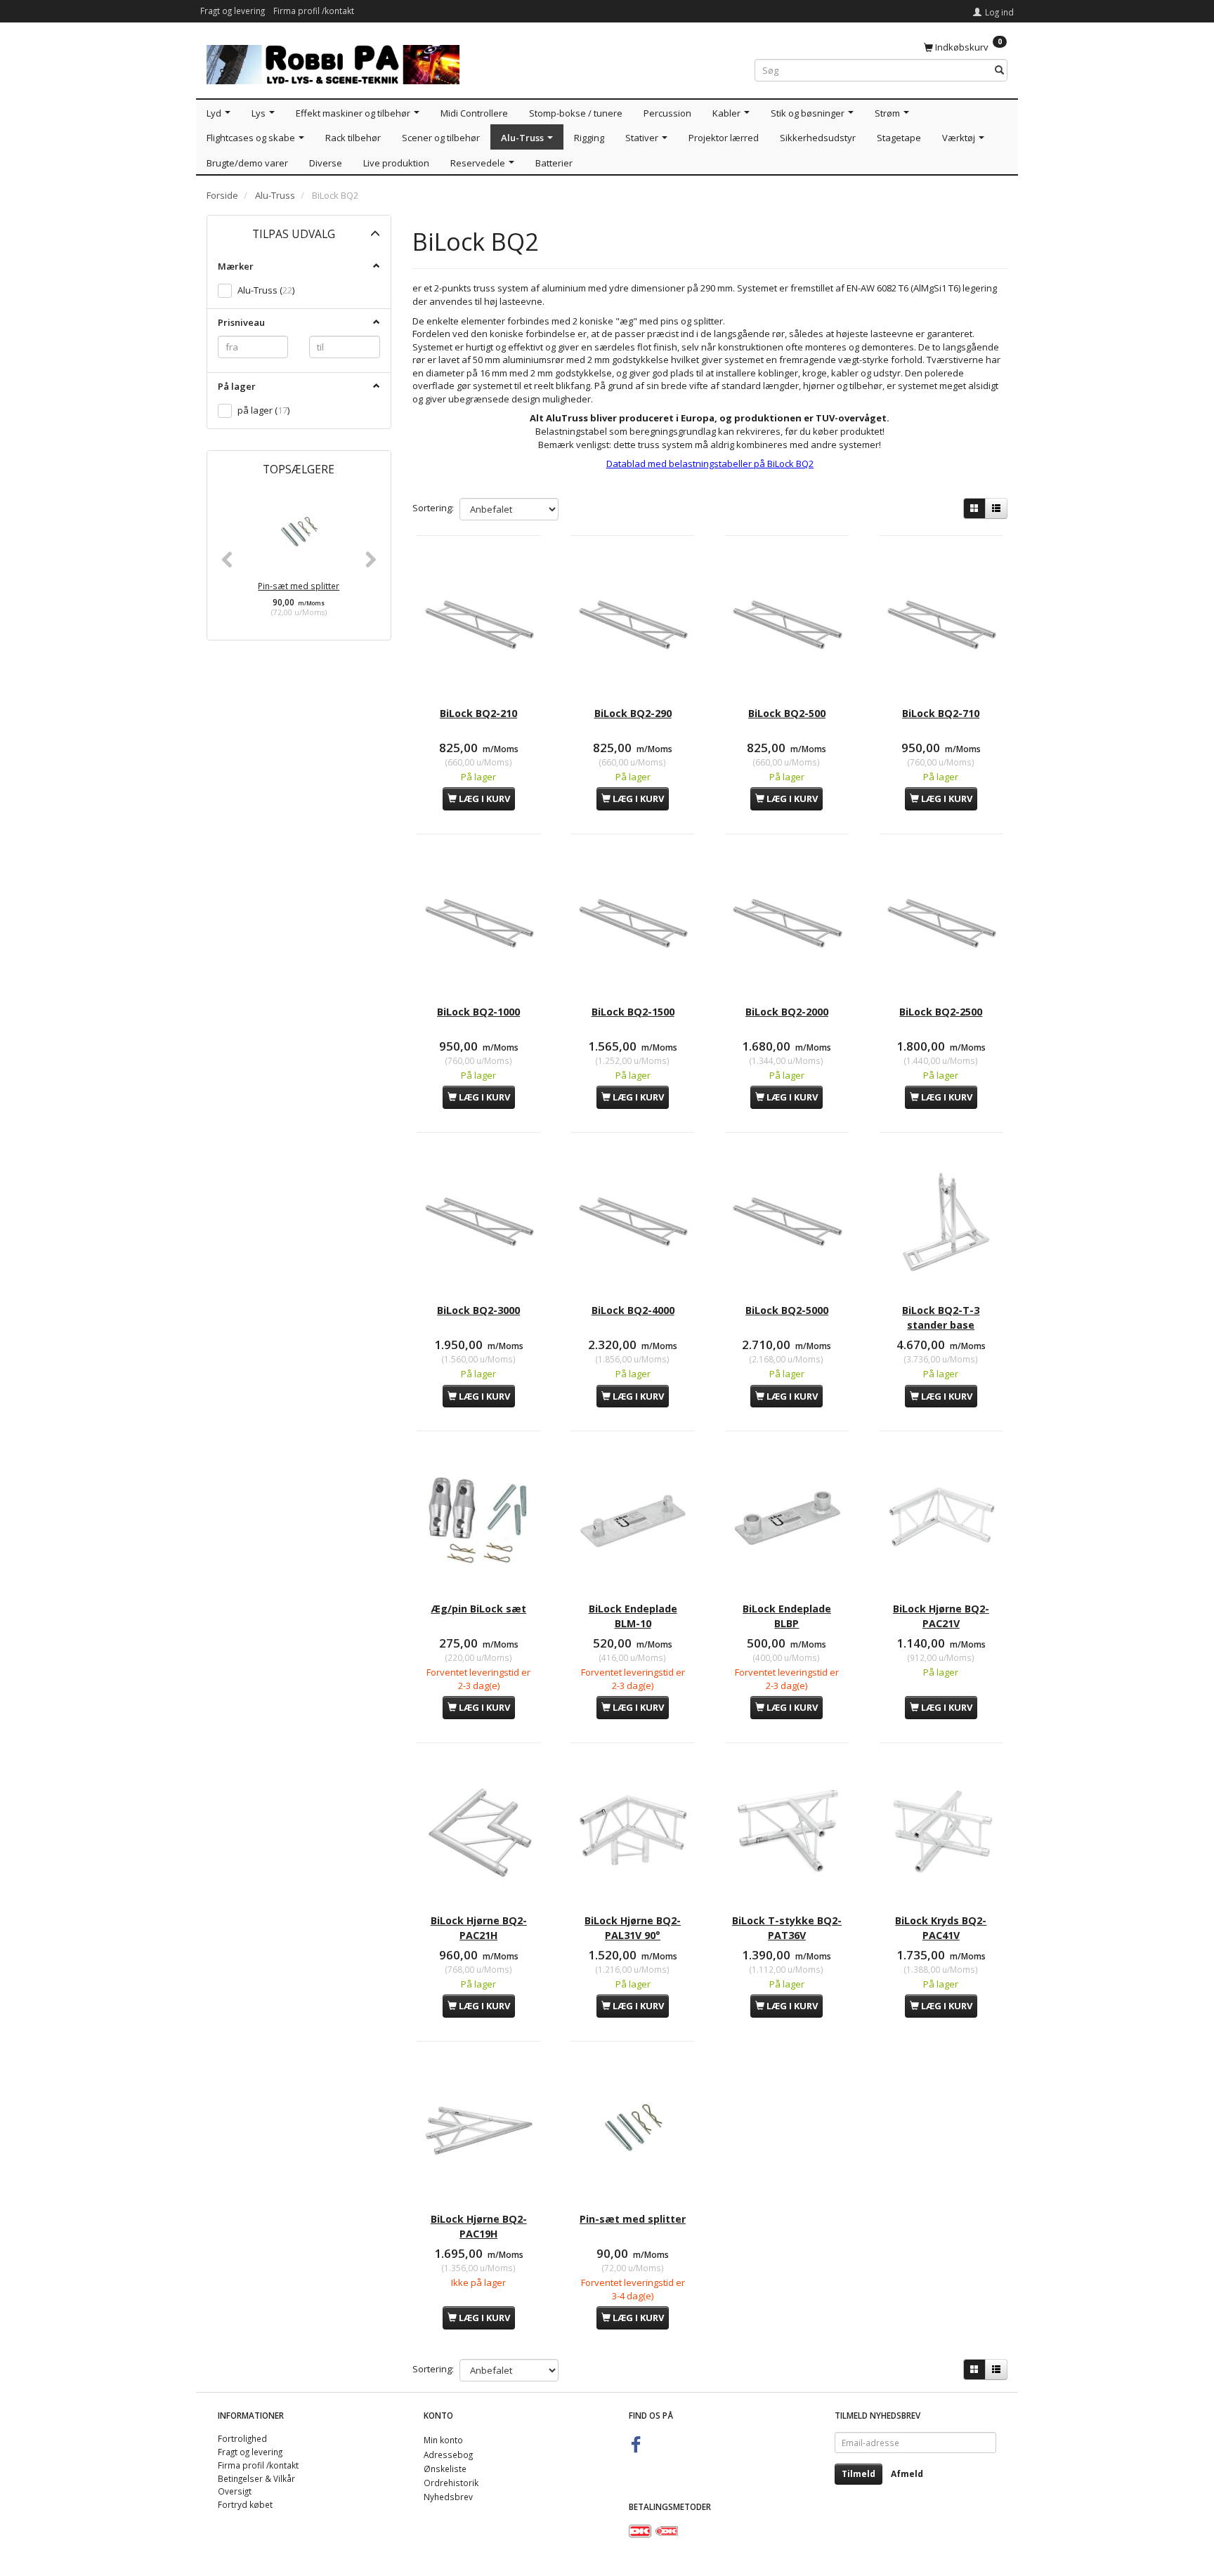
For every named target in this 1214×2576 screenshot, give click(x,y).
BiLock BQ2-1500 (633, 1012)
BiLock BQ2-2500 (941, 1012)
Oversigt (235, 2491)
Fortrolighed (242, 2438)
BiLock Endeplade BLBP (787, 1616)
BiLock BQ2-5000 (787, 1310)
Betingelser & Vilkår (256, 2478)
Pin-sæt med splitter (299, 586)
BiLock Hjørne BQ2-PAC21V (941, 1616)
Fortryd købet (245, 2504)
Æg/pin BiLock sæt (478, 1609)
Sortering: (433, 508)
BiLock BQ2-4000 (633, 1310)
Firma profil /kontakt (314, 11)
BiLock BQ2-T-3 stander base (941, 1317)
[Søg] (999, 71)
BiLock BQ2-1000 (478, 1012)
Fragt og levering (233, 11)
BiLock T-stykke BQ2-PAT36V (787, 1927)
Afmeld (907, 2474)
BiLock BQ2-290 (633, 713)
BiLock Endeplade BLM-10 (633, 1616)
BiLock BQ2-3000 (478, 1310)
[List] (996, 508)
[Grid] (974, 508)
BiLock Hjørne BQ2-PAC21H (479, 1927)
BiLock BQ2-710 (941, 713)
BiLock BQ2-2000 (787, 1012)
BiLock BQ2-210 (478, 713)
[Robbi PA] (333, 61)
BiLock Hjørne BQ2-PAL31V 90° (633, 1927)
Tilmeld (859, 2474)
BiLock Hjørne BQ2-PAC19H (479, 2226)
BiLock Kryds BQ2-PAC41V (941, 1927)
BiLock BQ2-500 (787, 713)
